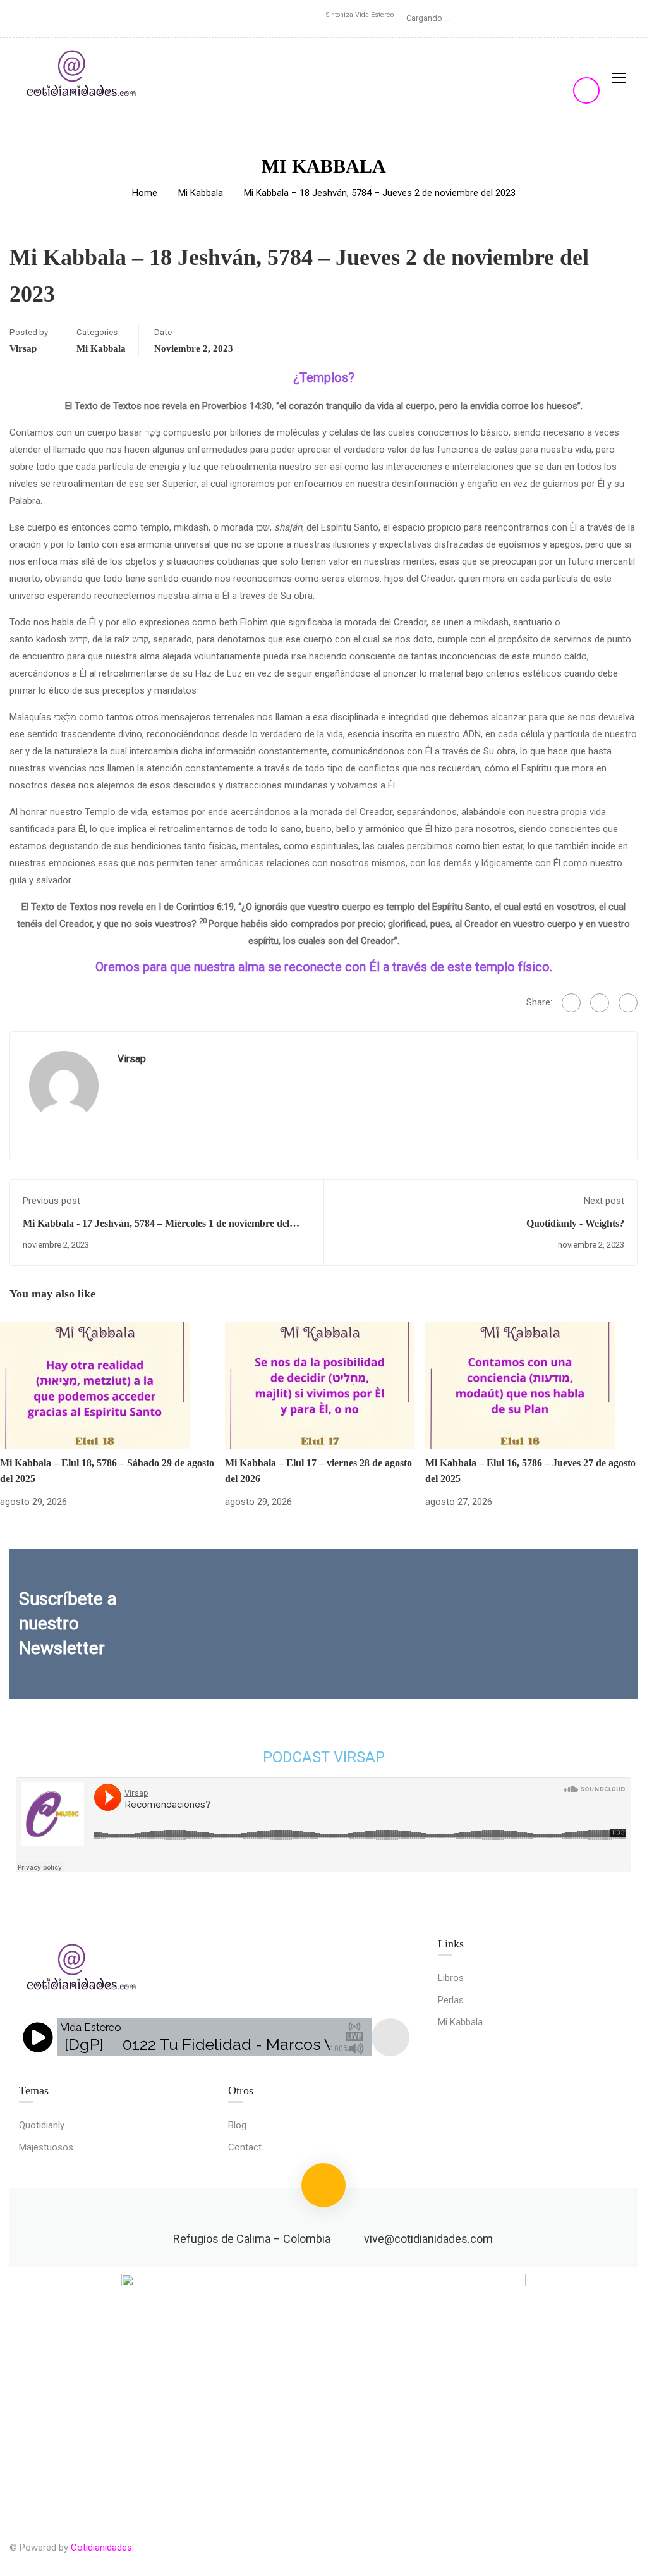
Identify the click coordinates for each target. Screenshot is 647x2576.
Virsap (23, 348)
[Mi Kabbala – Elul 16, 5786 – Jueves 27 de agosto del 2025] (520, 1385)
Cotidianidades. (102, 2548)
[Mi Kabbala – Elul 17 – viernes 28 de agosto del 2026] (320, 1385)
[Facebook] (571, 1003)
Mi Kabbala (201, 193)
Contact (245, 2147)
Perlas (451, 2000)
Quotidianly (42, 2125)
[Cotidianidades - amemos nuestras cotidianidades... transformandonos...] (82, 77)
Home (145, 193)
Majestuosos (46, 2147)
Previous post (51, 1201)
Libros (451, 1978)
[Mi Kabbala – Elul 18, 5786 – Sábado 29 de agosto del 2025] (95, 1385)
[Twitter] (600, 1003)
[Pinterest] (628, 1003)
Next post (604, 1201)
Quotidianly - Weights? (575, 1223)
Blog (237, 2125)
